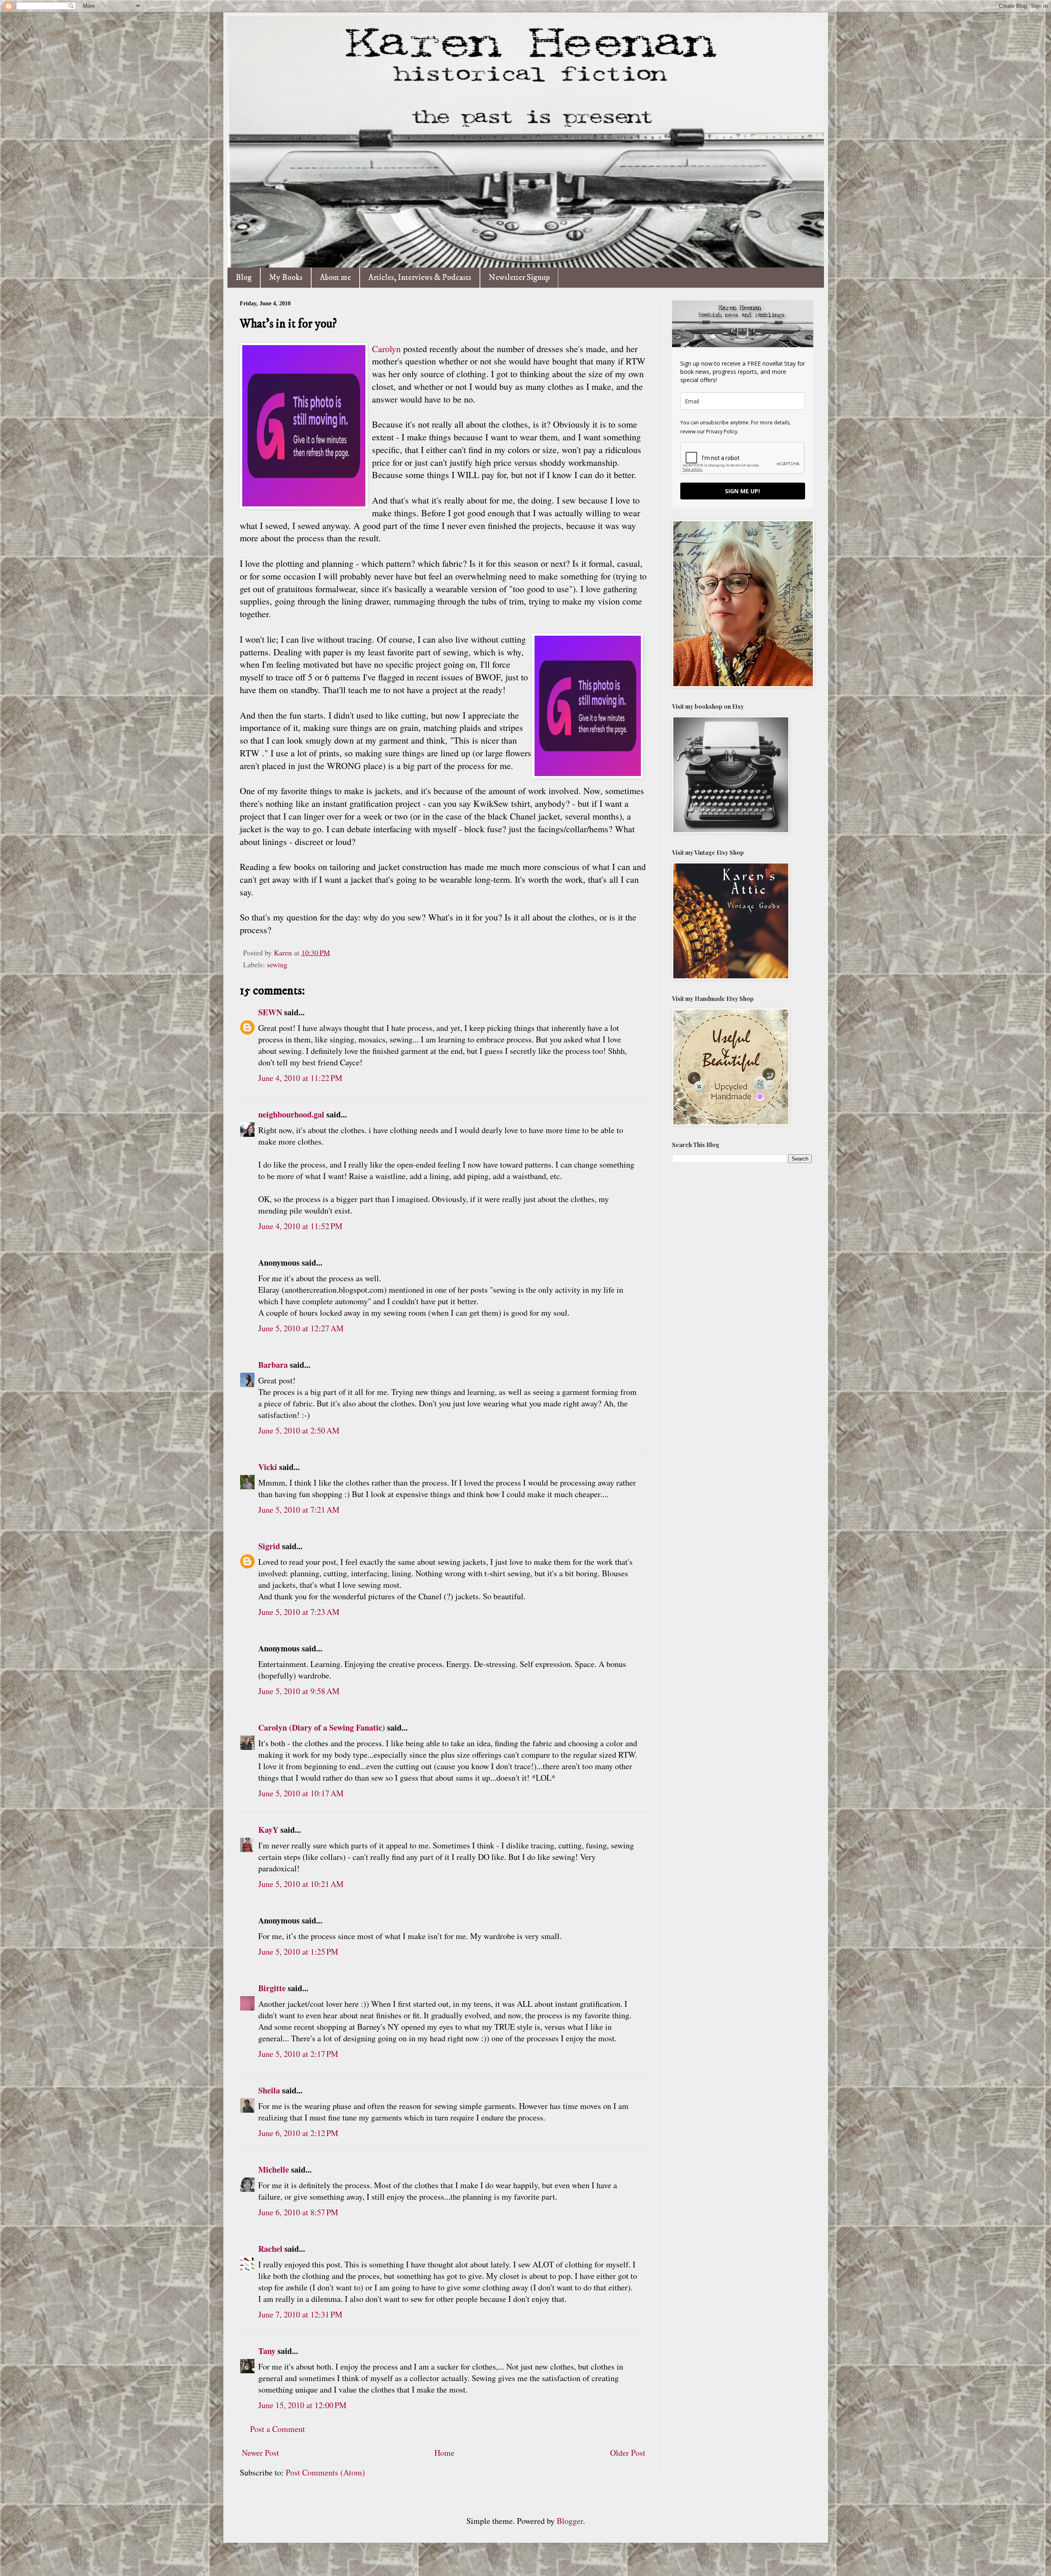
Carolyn (386, 349)
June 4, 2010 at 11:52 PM (300, 1226)
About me (335, 278)
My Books (286, 278)
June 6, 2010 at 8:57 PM (298, 2212)
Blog (244, 278)
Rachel (270, 2249)
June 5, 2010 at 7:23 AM (299, 1612)
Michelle (274, 2170)
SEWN (270, 1012)
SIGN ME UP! (742, 491)
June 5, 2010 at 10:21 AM (301, 1884)
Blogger (570, 2521)
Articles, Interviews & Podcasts (420, 278)
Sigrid (269, 1546)
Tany (267, 2351)
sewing (277, 964)
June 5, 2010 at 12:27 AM (301, 1328)
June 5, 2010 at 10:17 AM (301, 1793)
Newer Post (260, 2453)
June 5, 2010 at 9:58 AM (299, 1691)
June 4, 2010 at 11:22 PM (300, 1078)
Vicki (268, 1467)
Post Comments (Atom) (325, 2472)
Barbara (273, 1365)
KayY (268, 1830)
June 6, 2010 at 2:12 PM (298, 2133)
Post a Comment (278, 2429)
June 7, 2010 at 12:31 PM (300, 2314)
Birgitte (272, 1988)
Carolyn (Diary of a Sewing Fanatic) (322, 1728)
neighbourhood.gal (291, 1114)
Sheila (269, 2090)
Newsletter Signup (519, 278)
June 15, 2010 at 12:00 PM (302, 2405)
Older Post (628, 2453)
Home (444, 2453)
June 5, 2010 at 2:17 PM (298, 2054)
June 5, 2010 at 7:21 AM (299, 1510)
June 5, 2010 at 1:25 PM (298, 1952)
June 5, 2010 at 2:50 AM (299, 1430)
